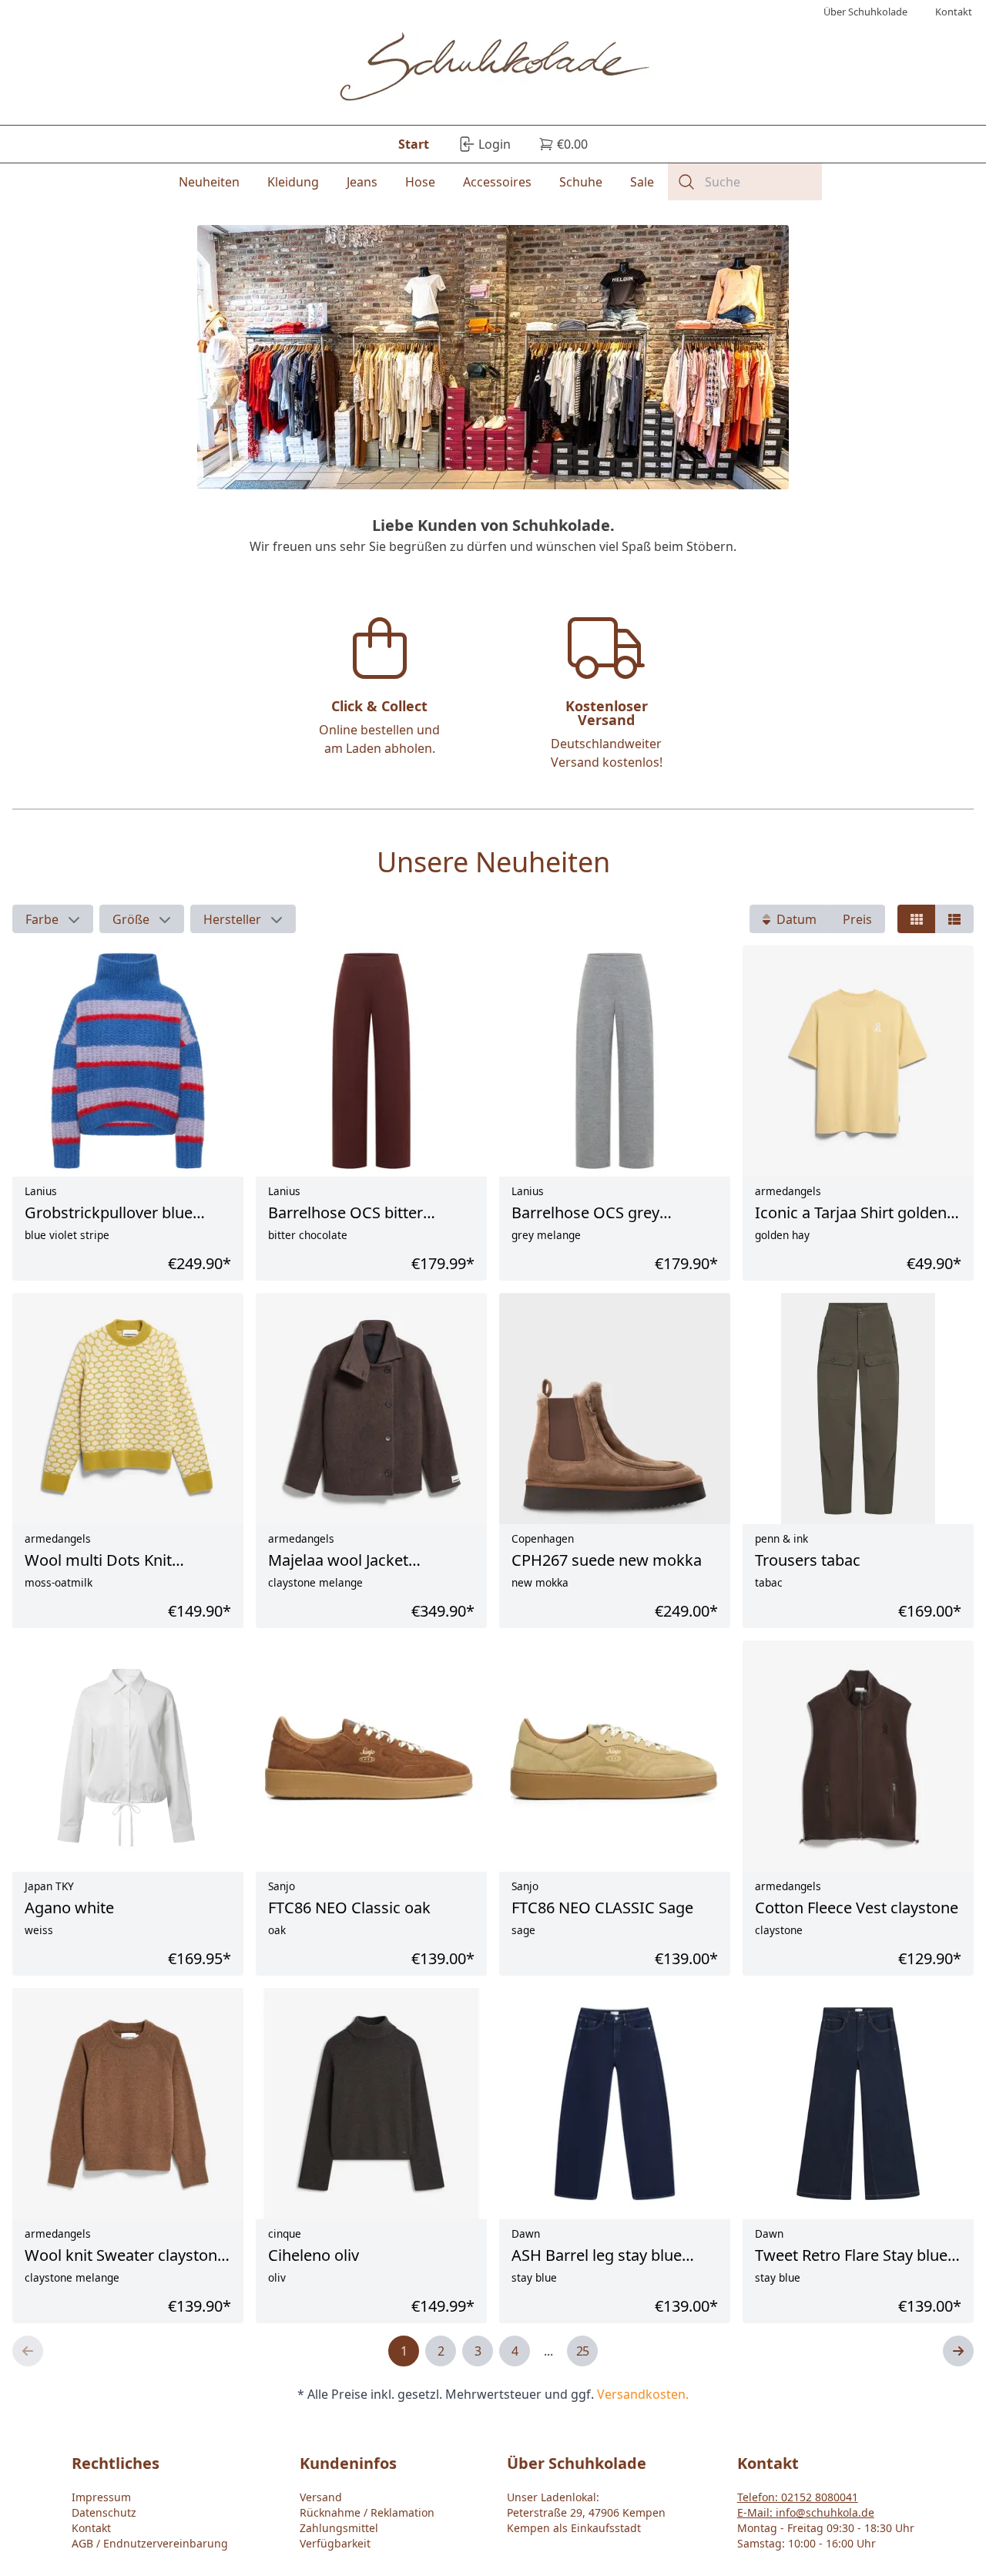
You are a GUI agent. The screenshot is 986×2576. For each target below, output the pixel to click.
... (548, 2351)
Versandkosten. (643, 2394)
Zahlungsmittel (339, 2528)
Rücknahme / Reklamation (367, 2512)
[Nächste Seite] (958, 2351)
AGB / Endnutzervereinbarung (150, 2543)
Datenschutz (104, 2512)
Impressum (101, 2497)
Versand (321, 2497)
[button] (53, 919)
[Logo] (493, 69)
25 (582, 2351)
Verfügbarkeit (335, 2543)
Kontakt (91, 2528)
